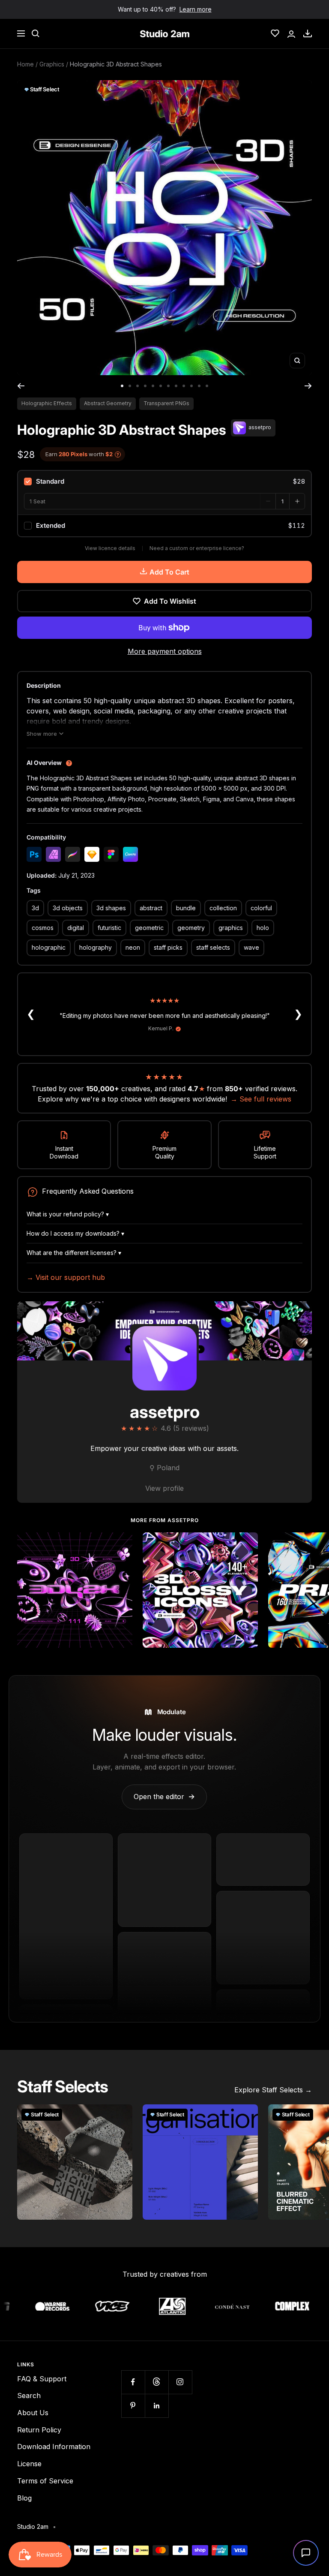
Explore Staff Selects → (273, 2090)
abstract (151, 908)
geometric (149, 928)
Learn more (196, 9)
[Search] (36, 33)
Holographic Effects (47, 403)
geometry (191, 928)
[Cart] (308, 33)
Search (29, 2395)
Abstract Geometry (108, 403)
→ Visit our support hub (66, 1277)
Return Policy (39, 2430)
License (29, 2464)
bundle (186, 908)
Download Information (54, 2447)
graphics (231, 928)
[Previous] (21, 386)
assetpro (165, 1412)
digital (76, 928)
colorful (261, 908)
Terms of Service (45, 2481)
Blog (24, 2498)
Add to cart (169, 572)
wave (251, 947)
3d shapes (111, 908)
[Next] (308, 386)
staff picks (168, 947)
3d (35, 908)
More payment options (165, 651)
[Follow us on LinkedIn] (157, 2406)
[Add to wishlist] (121, 1544)
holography (96, 947)
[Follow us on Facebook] (133, 2382)
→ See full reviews (261, 1099)
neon (133, 947)
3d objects (68, 908)
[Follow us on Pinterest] (133, 2406)
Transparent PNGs (166, 403)
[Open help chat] (306, 2553)
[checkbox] (164, 481)
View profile (164, 1488)
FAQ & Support (42, 2379)
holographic (49, 947)
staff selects (213, 947)
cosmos (43, 928)
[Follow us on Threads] (157, 2382)
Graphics (52, 64)
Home (25, 64)
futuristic (109, 928)
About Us (33, 2413)
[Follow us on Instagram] (180, 2382)
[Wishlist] (275, 33)
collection (223, 908)
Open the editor (164, 1797)
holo (263, 928)
